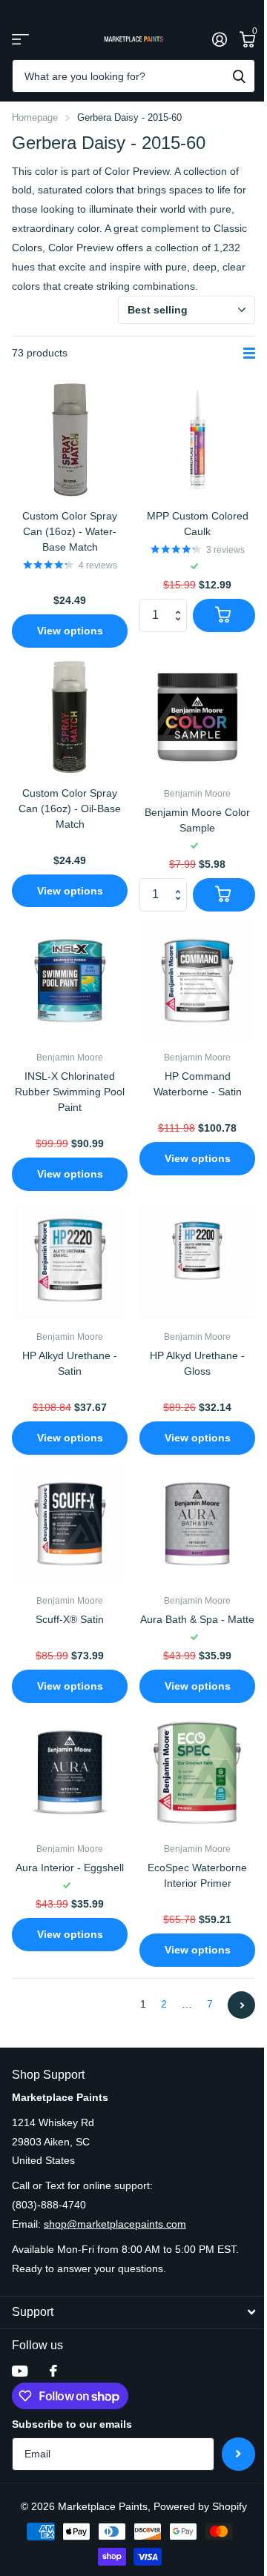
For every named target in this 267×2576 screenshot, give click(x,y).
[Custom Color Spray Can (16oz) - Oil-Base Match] (70, 717)
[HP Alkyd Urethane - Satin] (70, 1261)
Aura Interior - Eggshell (70, 1868)
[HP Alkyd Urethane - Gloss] (197, 1261)
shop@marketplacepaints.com (115, 2224)
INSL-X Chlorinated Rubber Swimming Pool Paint (70, 1092)
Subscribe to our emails (72, 2424)
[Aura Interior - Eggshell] (70, 1773)
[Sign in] (219, 39)
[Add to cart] (224, 615)
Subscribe (238, 2454)
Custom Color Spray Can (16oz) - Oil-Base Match (70, 809)
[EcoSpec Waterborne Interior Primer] (197, 1773)
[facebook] (53, 2371)
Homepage (35, 117)
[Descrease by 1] (181, 627)
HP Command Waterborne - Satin (198, 1084)
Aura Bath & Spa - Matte (197, 1619)
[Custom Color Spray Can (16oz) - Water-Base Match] (70, 440)
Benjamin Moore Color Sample (197, 820)
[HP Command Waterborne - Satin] (197, 981)
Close (133, 2313)
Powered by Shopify (200, 2506)
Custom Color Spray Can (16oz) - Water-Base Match (70, 531)
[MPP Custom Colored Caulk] (197, 440)
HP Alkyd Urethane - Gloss (197, 1363)
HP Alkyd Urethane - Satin (70, 1363)
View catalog (20, 39)
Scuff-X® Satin (70, 1619)
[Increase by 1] (181, 603)
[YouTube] (20, 2371)
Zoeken (239, 76)
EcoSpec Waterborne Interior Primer (197, 1875)
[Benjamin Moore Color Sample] (197, 717)
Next (241, 2005)
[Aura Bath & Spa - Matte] (197, 1524)
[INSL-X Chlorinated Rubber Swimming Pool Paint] (70, 981)
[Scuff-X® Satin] (70, 1524)
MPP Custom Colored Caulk (198, 524)
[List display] (249, 353)
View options (70, 631)
